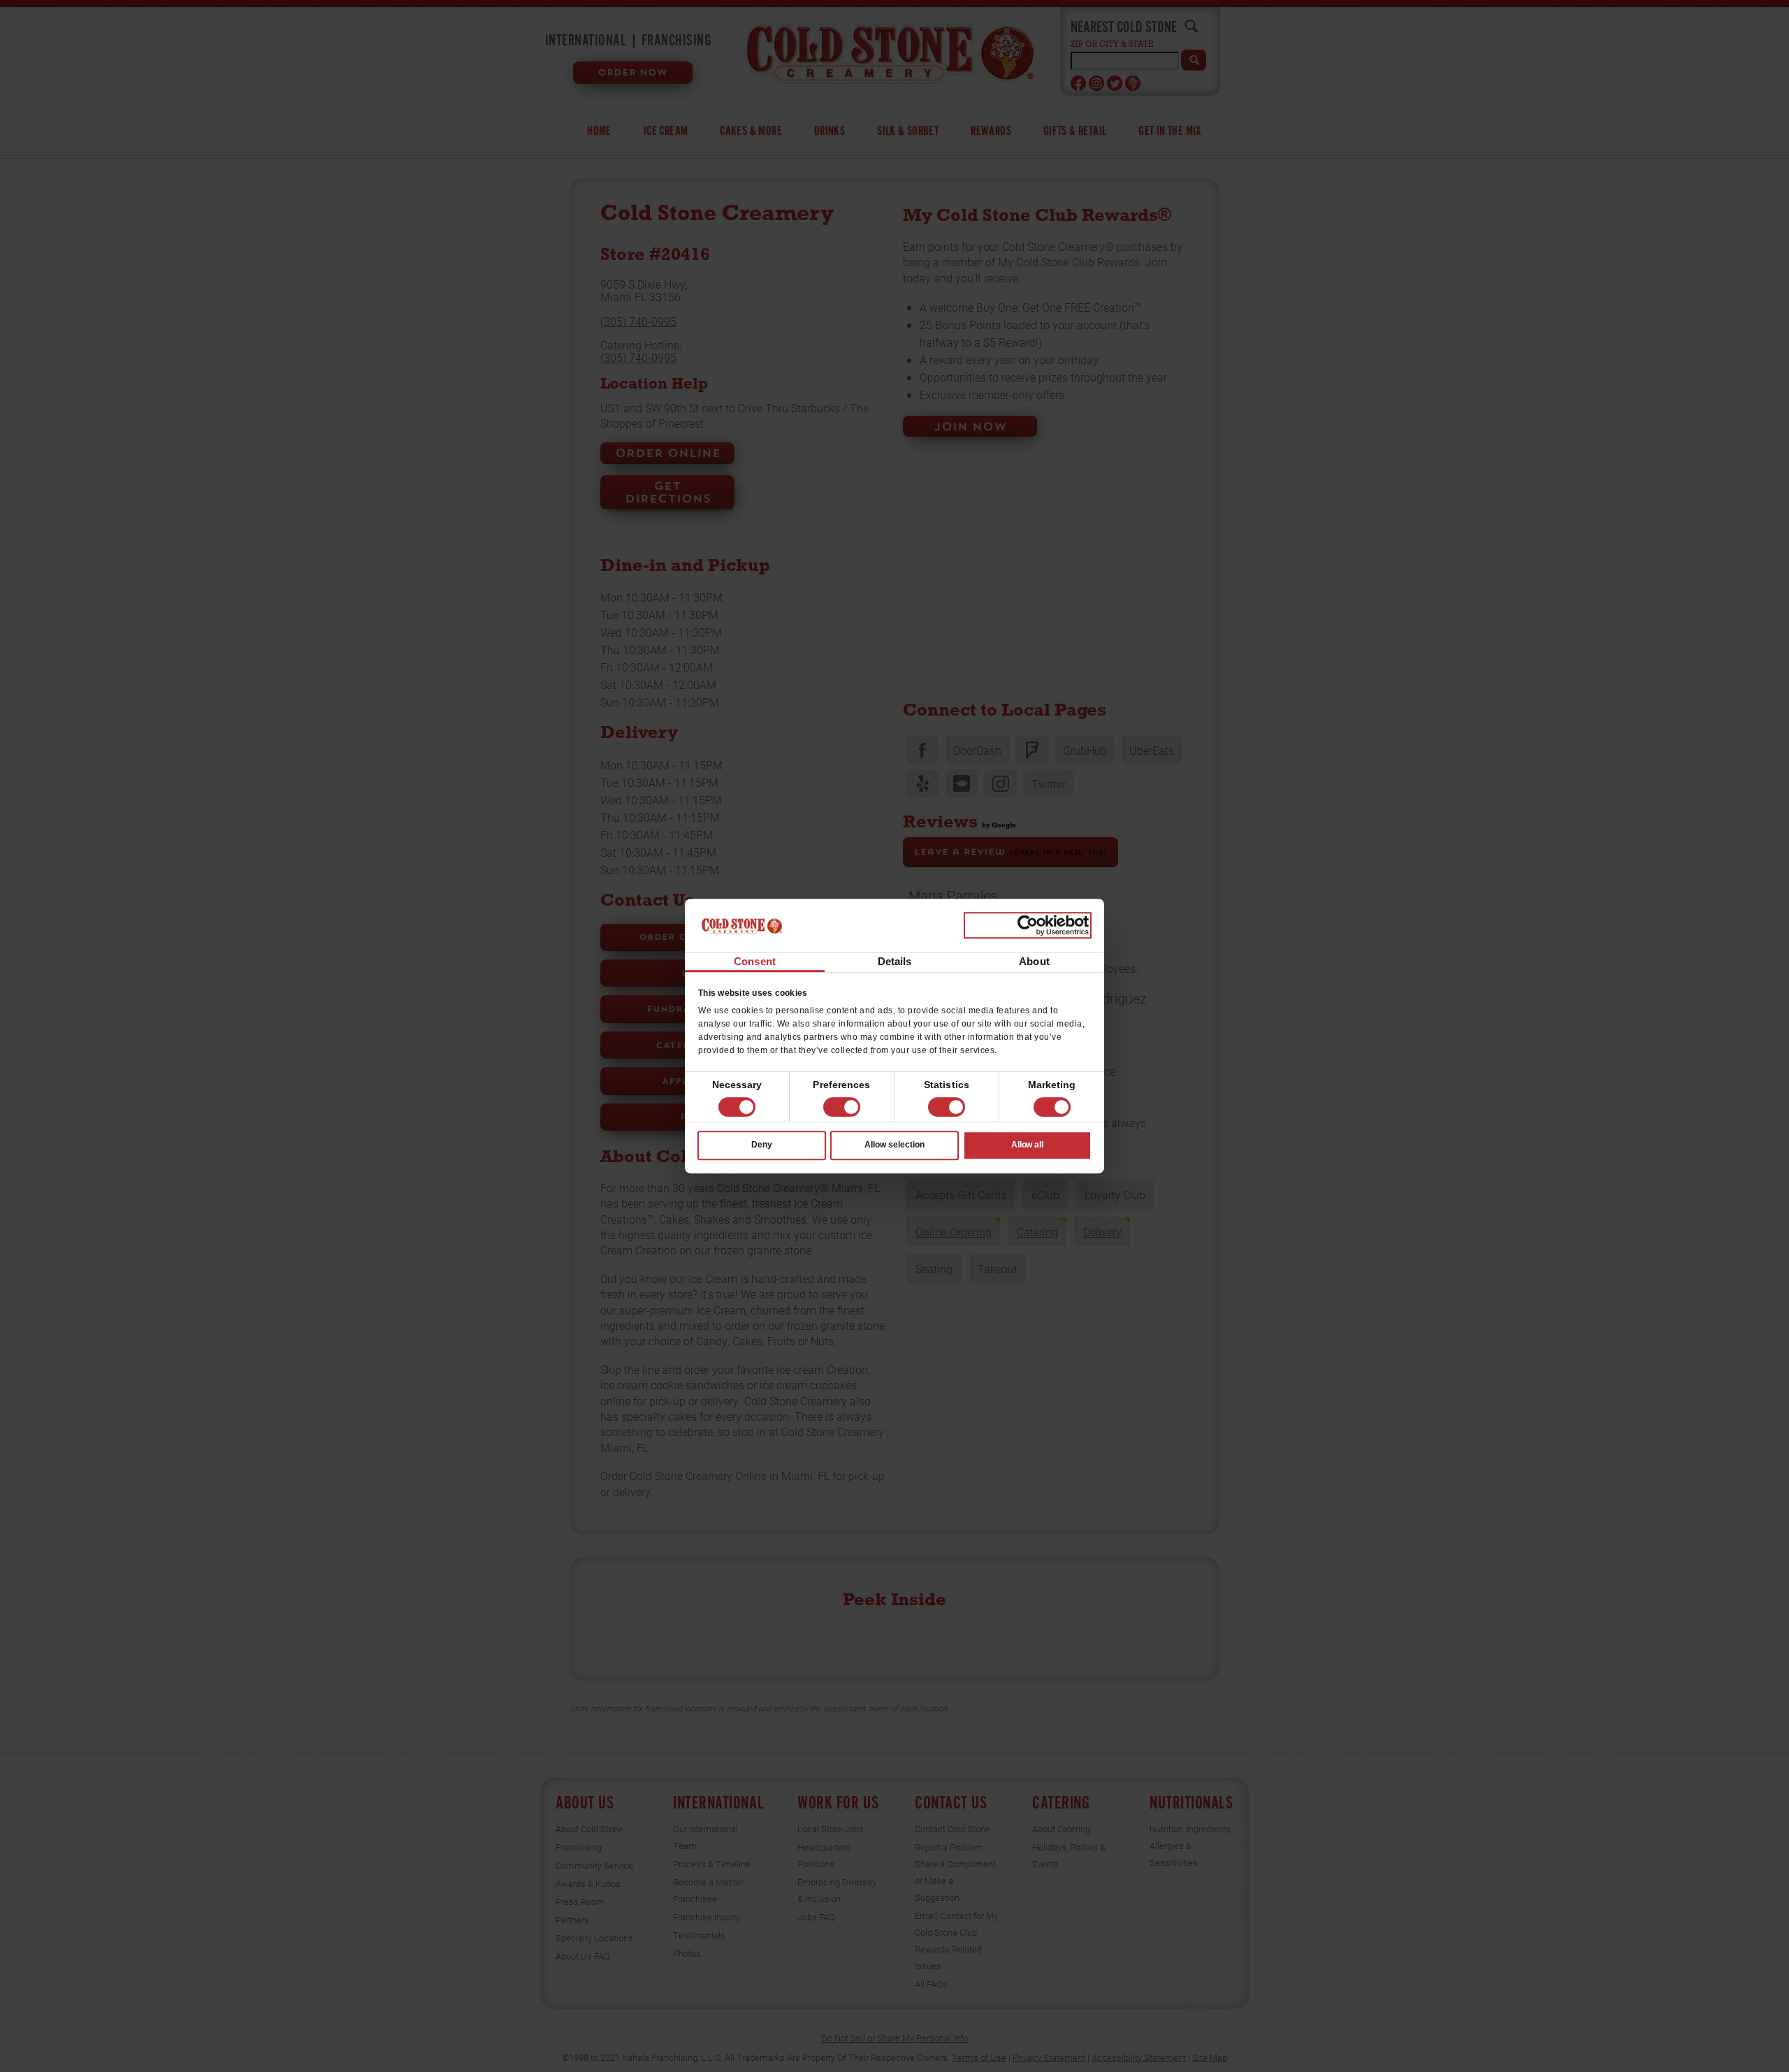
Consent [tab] (755, 962)
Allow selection (894, 1145)
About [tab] (1034, 962)
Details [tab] (895, 962)
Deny (762, 1145)
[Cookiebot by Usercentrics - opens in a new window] (1028, 925)
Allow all (1028, 1145)
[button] (842, 1107)
